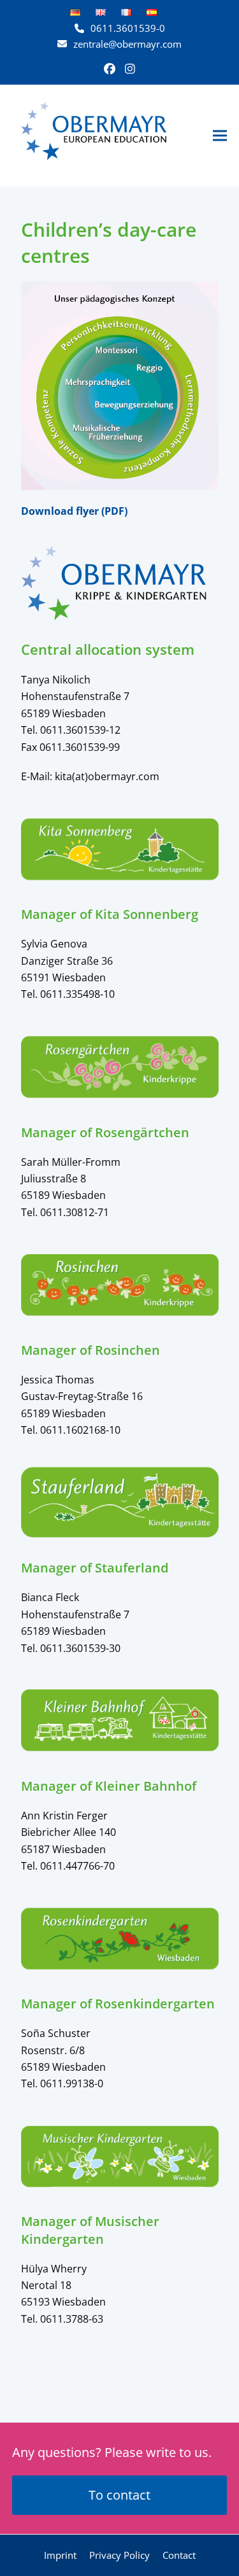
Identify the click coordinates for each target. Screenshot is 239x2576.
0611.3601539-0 (128, 28)
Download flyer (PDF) (74, 511)
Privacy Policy (119, 2555)
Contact (179, 2555)
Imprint (60, 2555)
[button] (220, 135)
